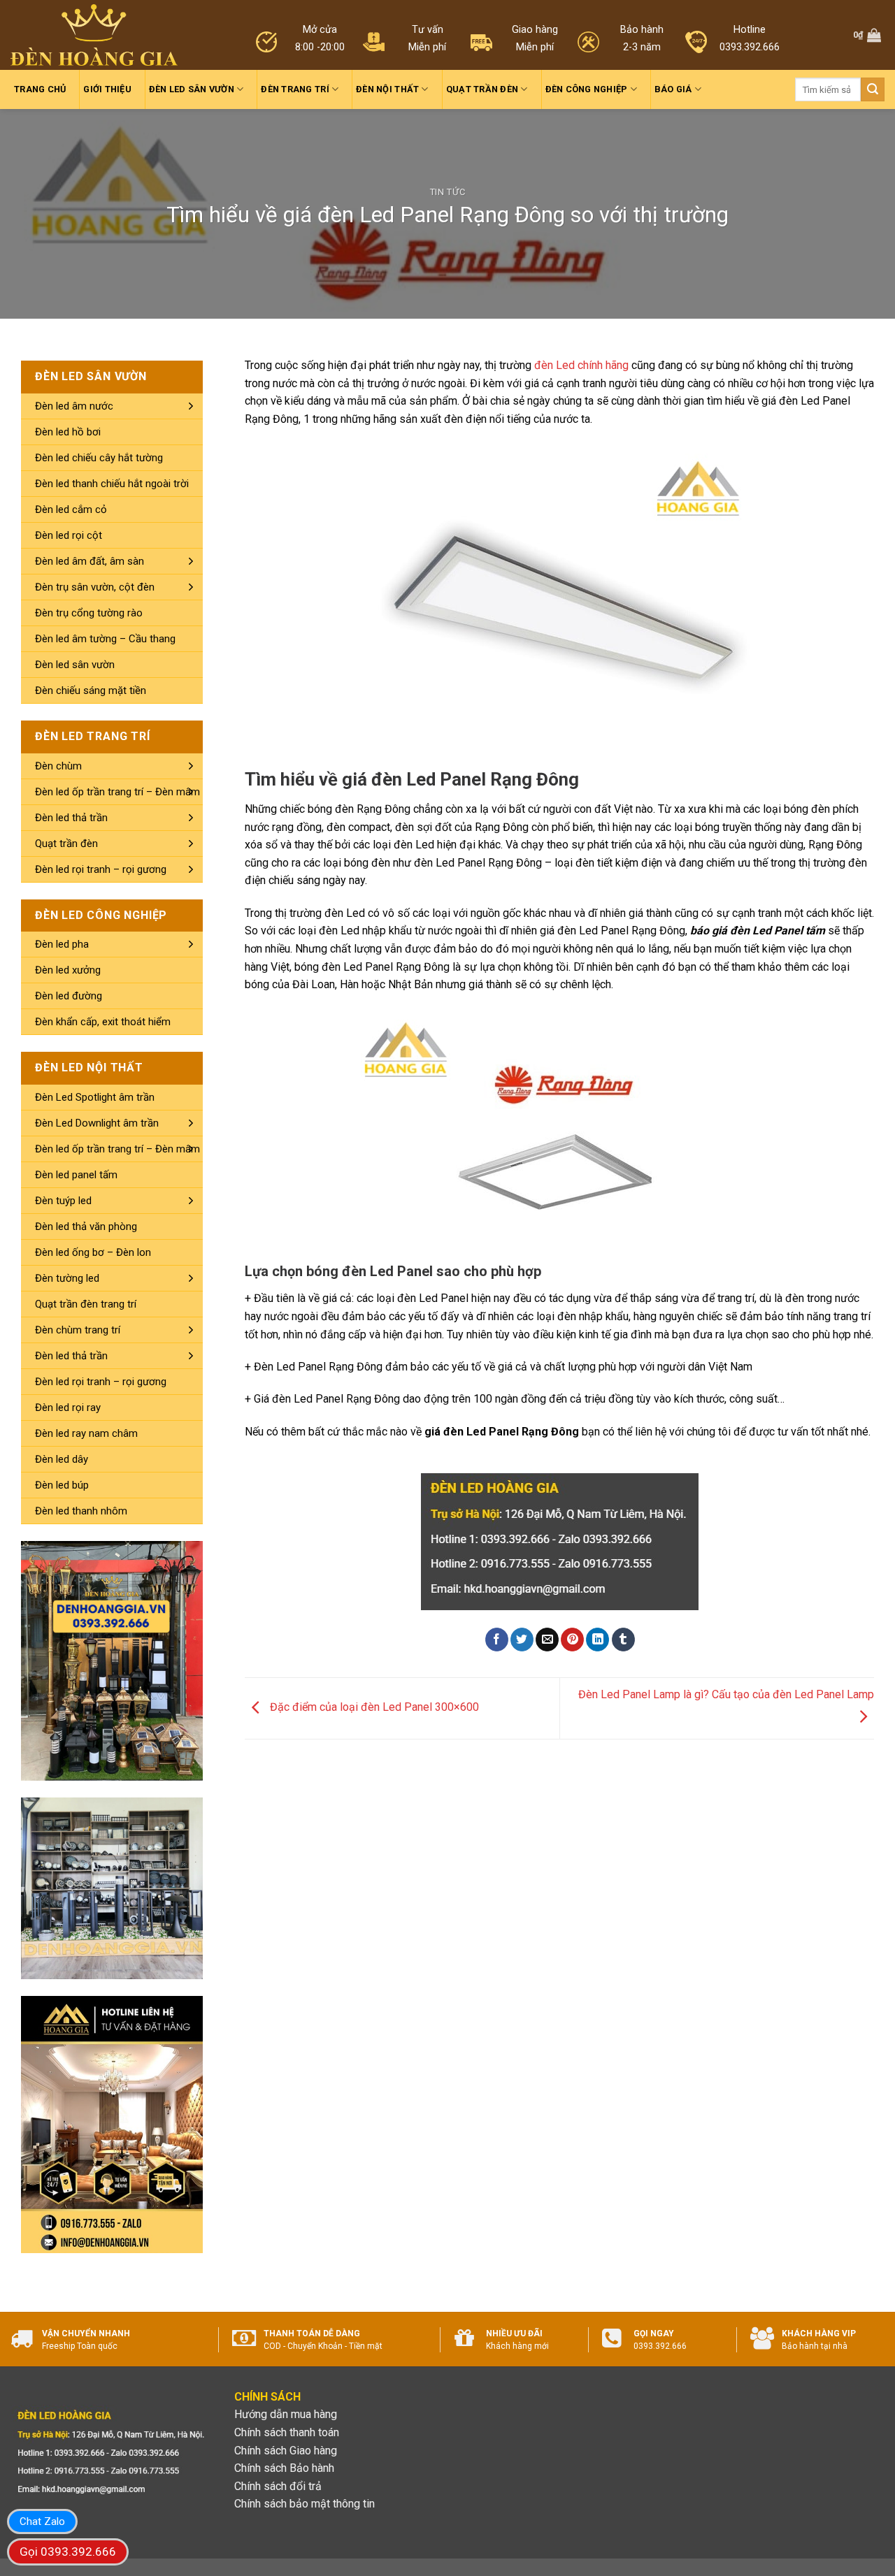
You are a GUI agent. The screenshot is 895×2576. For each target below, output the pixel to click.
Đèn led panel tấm (76, 1175)
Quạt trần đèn (482, 89)
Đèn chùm (58, 766)
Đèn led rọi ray (68, 1408)
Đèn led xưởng (68, 970)
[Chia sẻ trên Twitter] (522, 1640)
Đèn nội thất (387, 89)
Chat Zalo (42, 2521)
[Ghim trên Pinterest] (572, 1640)
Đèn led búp (62, 1485)
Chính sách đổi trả (278, 2486)
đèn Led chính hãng (581, 365)
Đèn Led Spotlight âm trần (95, 1097)
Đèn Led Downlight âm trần (97, 1123)
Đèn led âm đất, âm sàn (89, 561)
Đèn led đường (69, 996)
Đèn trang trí (295, 89)
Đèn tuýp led (63, 1201)
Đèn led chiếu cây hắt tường (99, 458)
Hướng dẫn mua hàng (286, 2414)
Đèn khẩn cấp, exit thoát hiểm (103, 1022)
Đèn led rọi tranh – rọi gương (101, 869)
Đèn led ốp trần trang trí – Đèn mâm (117, 792)
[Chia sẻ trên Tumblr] (623, 1640)
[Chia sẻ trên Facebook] (497, 1640)
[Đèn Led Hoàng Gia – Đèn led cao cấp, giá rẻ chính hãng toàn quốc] (94, 35)
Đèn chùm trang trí (78, 1330)
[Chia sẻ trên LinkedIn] (597, 1640)
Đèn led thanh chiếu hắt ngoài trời (112, 484)
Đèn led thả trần (71, 818)
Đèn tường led (67, 1278)
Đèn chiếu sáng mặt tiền (91, 690)
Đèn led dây (62, 1459)
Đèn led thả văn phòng (86, 1227)
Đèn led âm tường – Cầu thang (105, 639)
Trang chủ (40, 89)
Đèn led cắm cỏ (71, 509)
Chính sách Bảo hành (284, 2468)
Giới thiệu (107, 89)
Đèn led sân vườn (192, 89)
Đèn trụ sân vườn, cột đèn (95, 587)
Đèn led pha (62, 944)
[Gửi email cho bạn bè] (547, 1640)
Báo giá (673, 89)
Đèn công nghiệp (587, 89)
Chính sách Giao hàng (286, 2451)
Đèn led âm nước (74, 406)
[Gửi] (873, 89)
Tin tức (448, 192)
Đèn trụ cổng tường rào (89, 613)
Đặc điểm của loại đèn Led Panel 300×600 (373, 1708)
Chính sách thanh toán (287, 2432)
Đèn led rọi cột (69, 535)
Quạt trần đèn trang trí (86, 1304)
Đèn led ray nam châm (86, 1433)
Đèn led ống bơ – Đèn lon (93, 1252)
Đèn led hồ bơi (68, 432)
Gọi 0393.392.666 (68, 2552)
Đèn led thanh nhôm (81, 1511)
